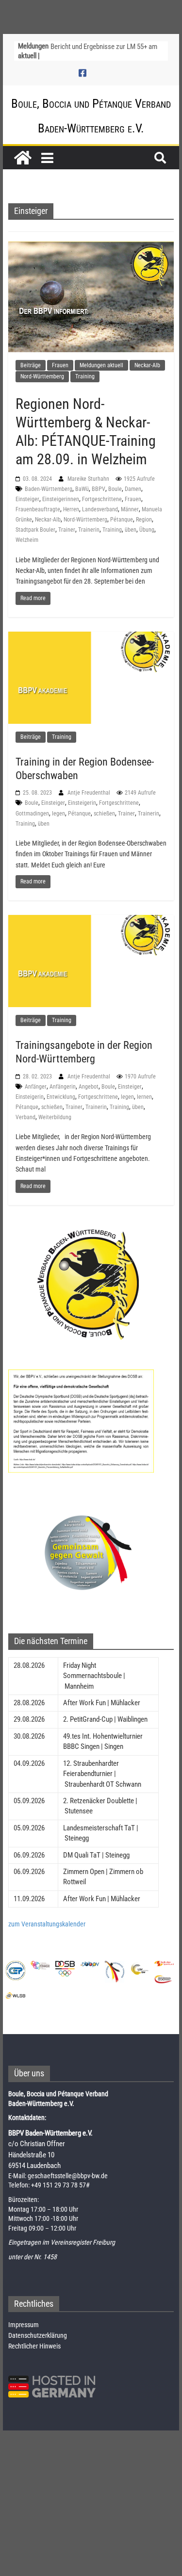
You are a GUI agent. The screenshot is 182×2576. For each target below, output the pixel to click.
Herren (71, 509)
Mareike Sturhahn (89, 479)
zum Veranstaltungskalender (47, 1924)
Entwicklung (61, 1097)
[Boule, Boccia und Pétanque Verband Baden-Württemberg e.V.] (23, 158)
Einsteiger (27, 499)
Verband (25, 1117)
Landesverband (100, 509)
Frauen (60, 365)
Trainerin (89, 530)
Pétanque (122, 520)
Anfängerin (63, 1087)
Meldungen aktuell (101, 365)
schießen (104, 814)
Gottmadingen (32, 814)
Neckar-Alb (147, 365)
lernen (144, 1097)
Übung (147, 530)
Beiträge (31, 365)
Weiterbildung (55, 1117)
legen (58, 814)
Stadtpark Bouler (35, 530)
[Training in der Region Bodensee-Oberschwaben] (91, 677)
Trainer (67, 530)
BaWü (82, 489)
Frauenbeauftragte (38, 509)
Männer (130, 509)
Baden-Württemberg (49, 489)
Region (144, 520)
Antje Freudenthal (90, 793)
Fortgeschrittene (102, 499)
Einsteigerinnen (61, 499)
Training (85, 376)
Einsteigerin (82, 803)
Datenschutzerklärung (38, 2335)
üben (131, 530)
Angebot (89, 1087)
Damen (133, 489)
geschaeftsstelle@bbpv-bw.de (68, 2176)
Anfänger (36, 1087)
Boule (115, 489)
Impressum (24, 2325)
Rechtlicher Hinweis (34, 2346)
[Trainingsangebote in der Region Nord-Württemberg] (91, 961)
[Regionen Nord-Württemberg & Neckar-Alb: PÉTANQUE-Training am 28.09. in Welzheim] (91, 296)
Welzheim (27, 540)
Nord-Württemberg (42, 376)
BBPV (99, 489)
